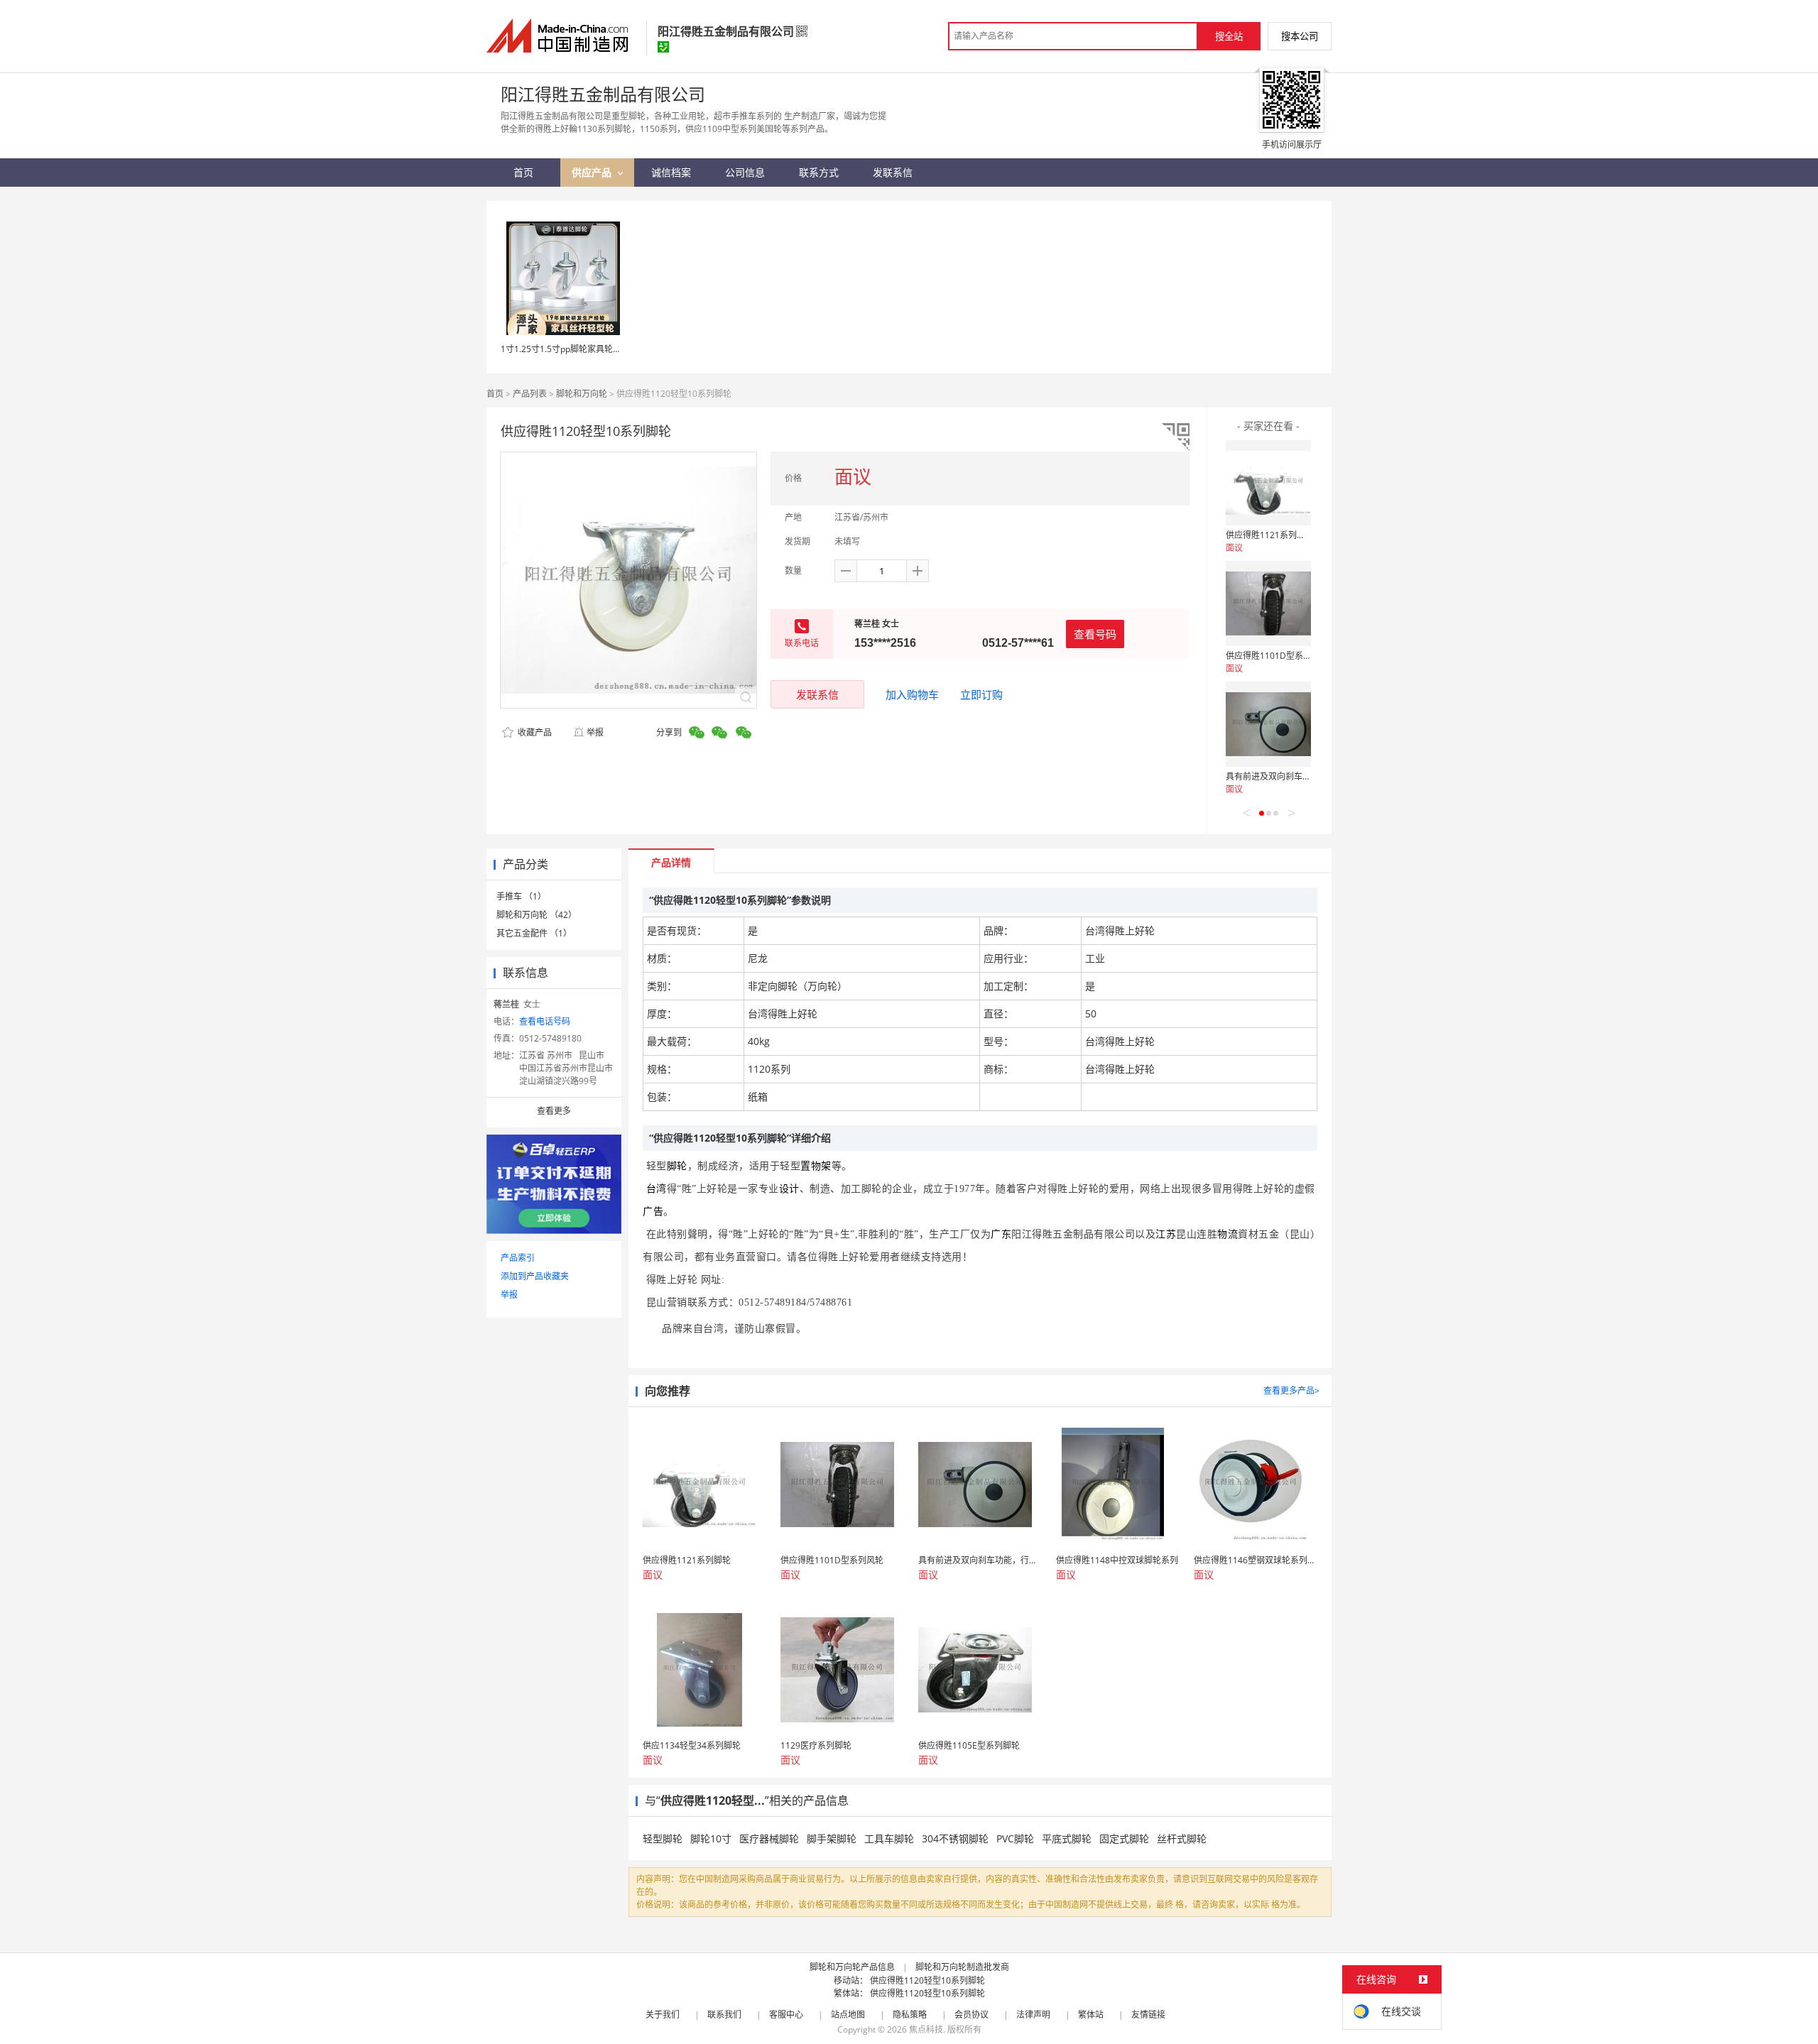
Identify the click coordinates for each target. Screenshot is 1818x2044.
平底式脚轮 (1067, 1838)
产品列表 (530, 394)
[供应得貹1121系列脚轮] (1268, 483)
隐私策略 (910, 2015)
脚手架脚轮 (832, 1838)
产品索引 (518, 1258)
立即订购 (981, 694)
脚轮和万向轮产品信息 (852, 1967)
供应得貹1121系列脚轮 (1270, 535)
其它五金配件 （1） (534, 933)
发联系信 (817, 694)
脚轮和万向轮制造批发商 (962, 1967)
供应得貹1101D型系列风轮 (1277, 656)
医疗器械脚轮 (769, 1838)
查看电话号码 (545, 1021)
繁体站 (1091, 2015)
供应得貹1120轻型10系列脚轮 (927, 1980)
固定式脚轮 (1124, 1838)
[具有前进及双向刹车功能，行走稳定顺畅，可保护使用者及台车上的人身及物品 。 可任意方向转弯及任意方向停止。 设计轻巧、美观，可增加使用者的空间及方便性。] (1268, 724)
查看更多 (554, 1111)
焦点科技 (926, 2029)
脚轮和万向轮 (582, 394)
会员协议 (971, 2015)
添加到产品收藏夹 (535, 1276)
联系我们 (724, 2015)
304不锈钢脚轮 (955, 1838)
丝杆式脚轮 (1182, 1838)
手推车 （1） (521, 896)
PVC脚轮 (1015, 1838)
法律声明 (1033, 2015)
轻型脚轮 (663, 1838)
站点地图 (848, 2015)
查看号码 (1095, 634)
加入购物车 (912, 694)
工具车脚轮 (889, 1838)
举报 (595, 732)
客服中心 (786, 2015)
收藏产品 (534, 732)
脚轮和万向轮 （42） (537, 915)
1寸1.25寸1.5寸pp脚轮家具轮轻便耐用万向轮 (587, 349)
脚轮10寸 (711, 1838)
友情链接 (1148, 2015)
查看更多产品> (1291, 1390)
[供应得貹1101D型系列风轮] (1268, 603)
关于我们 (663, 2015)
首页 (495, 394)
